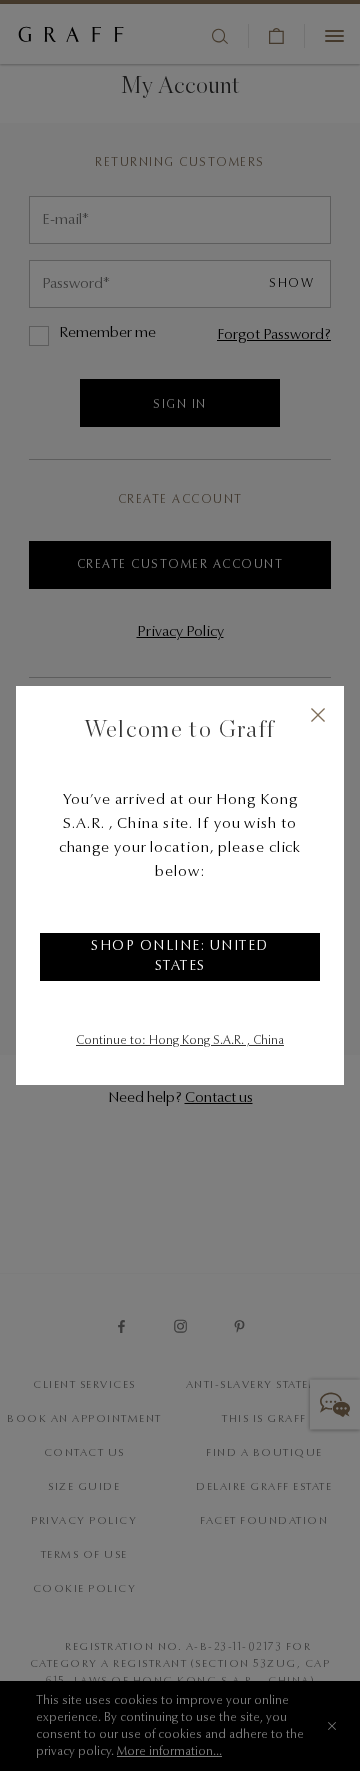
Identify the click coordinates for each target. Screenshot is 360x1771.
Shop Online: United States (180, 957)
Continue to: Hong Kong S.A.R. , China (180, 1041)
